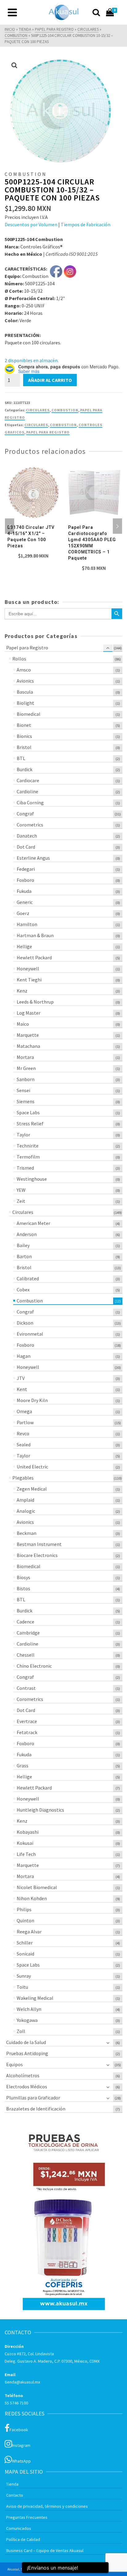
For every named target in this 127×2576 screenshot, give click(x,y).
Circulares (38, 410)
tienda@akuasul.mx (22, 2382)
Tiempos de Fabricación (86, 224)
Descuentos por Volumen (31, 224)
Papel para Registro (48, 432)
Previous (10, 526)
